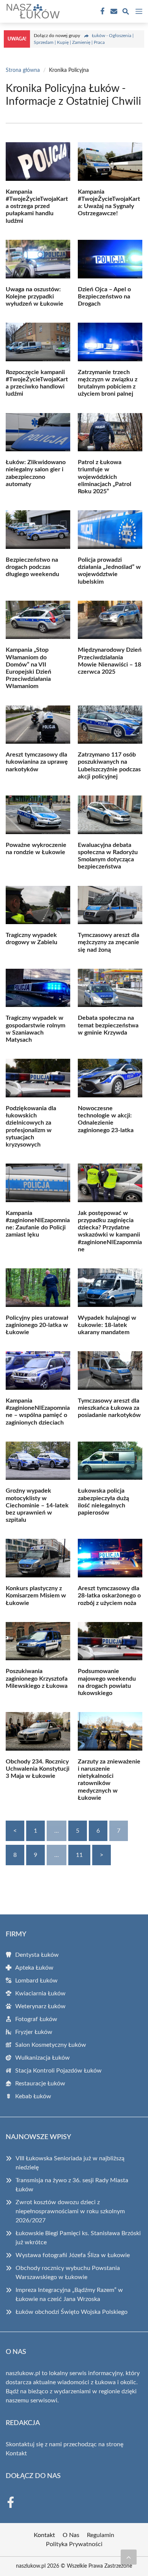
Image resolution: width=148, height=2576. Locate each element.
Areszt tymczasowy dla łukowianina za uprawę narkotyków (37, 762)
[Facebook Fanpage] (102, 11)
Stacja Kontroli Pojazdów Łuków (58, 2071)
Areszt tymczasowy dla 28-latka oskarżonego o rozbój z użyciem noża (109, 1596)
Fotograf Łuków (36, 2019)
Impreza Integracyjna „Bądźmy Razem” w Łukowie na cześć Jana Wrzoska (69, 2295)
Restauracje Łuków (40, 2083)
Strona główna (23, 70)
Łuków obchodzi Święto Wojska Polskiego (72, 2312)
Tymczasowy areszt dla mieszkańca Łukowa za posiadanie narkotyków (109, 1408)
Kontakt (16, 2453)
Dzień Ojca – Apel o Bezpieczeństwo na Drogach (104, 297)
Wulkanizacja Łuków (43, 2058)
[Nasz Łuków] (32, 11)
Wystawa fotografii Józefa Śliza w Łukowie (73, 2255)
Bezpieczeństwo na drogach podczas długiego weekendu (32, 567)
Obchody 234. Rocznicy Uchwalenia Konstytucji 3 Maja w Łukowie (38, 1769)
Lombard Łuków (36, 1981)
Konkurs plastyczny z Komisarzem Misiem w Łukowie (36, 1596)
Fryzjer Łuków (34, 2032)
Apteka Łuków (34, 1968)
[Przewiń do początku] (129, 2557)
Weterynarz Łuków (40, 2006)
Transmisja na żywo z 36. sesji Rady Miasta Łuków (72, 2185)
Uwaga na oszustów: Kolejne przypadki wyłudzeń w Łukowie (35, 297)
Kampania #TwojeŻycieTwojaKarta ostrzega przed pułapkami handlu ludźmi (37, 206)
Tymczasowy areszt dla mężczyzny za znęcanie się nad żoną (109, 942)
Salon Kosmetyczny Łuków (51, 2045)
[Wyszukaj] (126, 13)
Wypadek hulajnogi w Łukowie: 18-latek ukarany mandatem (107, 1325)
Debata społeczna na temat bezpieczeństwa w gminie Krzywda (108, 1025)
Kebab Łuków (33, 2096)
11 (79, 1855)
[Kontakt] (113, 11)
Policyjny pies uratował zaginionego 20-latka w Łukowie (37, 1325)
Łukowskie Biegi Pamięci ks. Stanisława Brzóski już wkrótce (78, 2238)
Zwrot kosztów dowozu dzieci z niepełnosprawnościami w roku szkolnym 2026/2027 (70, 2211)
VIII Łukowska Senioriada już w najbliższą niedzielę (70, 2163)
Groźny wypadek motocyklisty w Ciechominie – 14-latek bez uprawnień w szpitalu (37, 1505)
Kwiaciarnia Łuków (40, 1993)
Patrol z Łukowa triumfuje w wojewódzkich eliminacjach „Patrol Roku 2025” (105, 477)
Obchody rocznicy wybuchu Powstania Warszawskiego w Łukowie (68, 2273)
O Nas (71, 2535)
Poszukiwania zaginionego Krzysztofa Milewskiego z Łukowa (37, 1678)
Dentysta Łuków (37, 1955)
